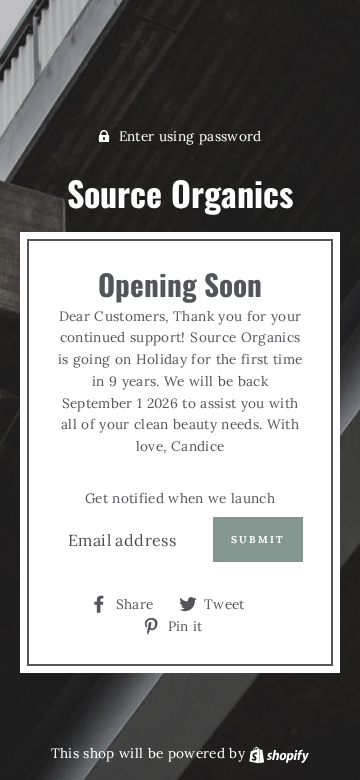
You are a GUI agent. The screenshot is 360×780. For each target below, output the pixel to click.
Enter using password (190, 136)
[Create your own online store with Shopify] (279, 753)
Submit (258, 539)
